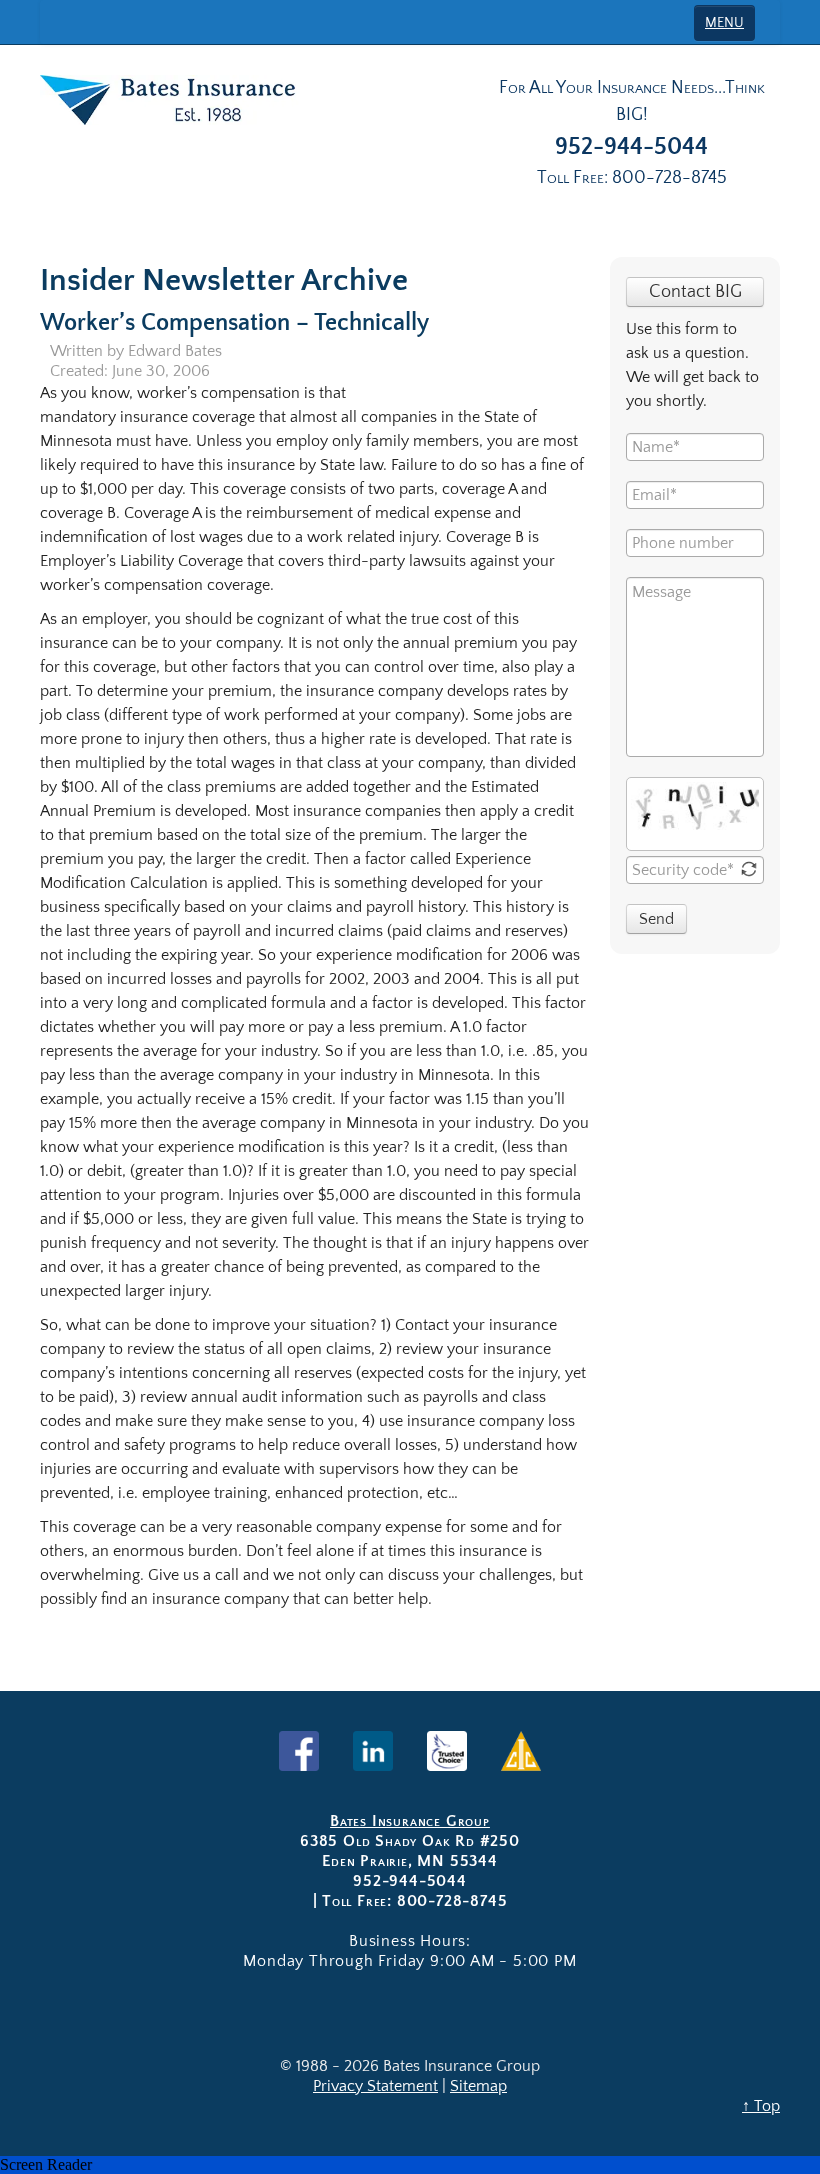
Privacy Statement (375, 2086)
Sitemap (478, 2086)
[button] (410, 2165)
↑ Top (761, 2106)
